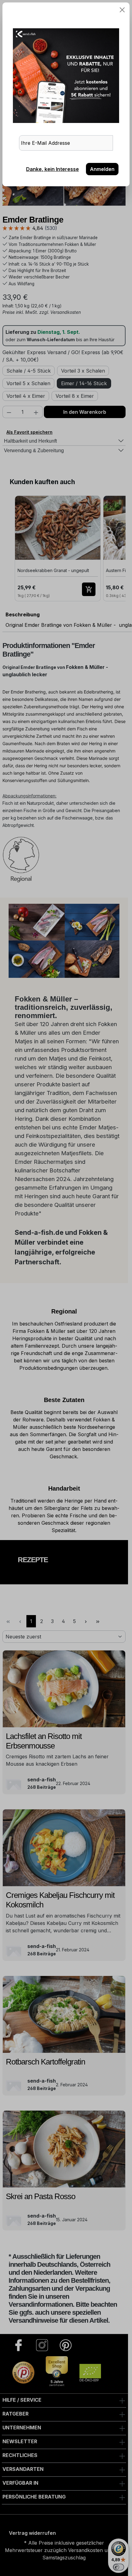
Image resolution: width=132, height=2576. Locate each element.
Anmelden (102, 169)
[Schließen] (122, 10)
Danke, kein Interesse (52, 169)
